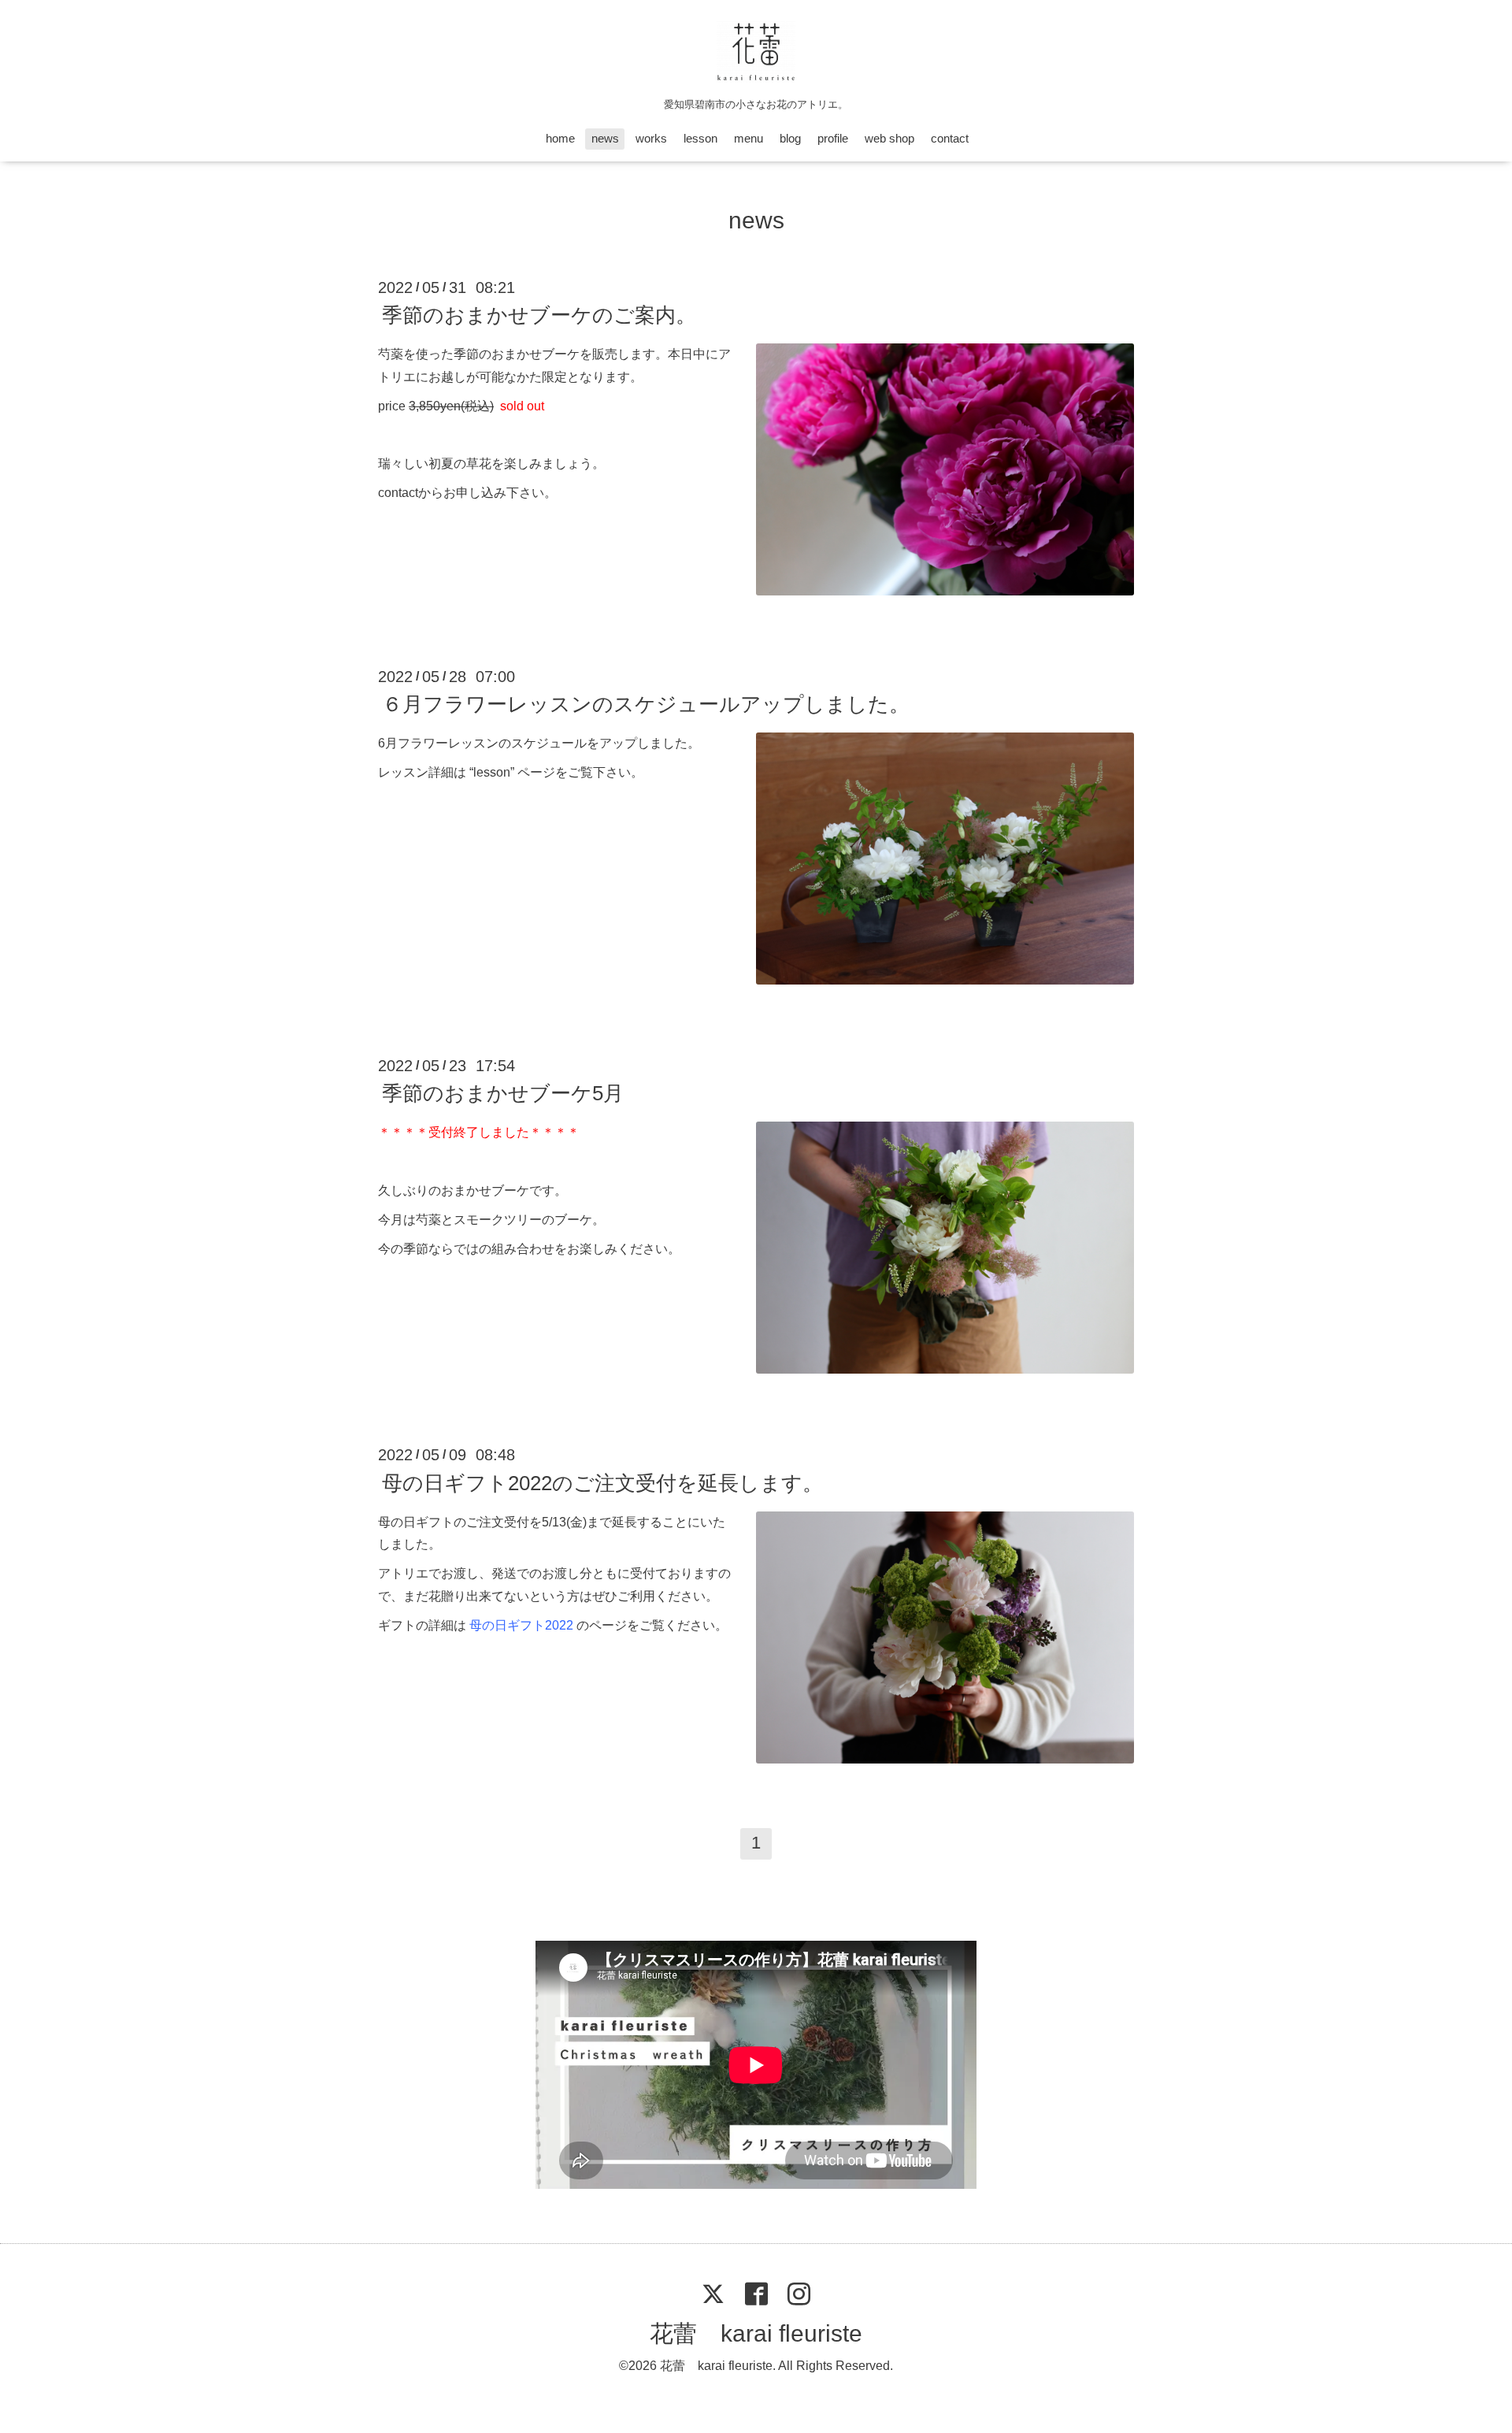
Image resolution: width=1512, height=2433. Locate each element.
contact (950, 138)
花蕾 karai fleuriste (756, 2333)
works (651, 138)
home (560, 138)
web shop (889, 138)
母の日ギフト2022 (521, 1625)
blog (790, 138)
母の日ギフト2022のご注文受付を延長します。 (602, 1482)
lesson (700, 138)
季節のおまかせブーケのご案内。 (539, 315)
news (605, 138)
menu (749, 138)
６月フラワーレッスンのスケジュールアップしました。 (646, 704)
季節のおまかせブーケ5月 (503, 1093)
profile (833, 138)
